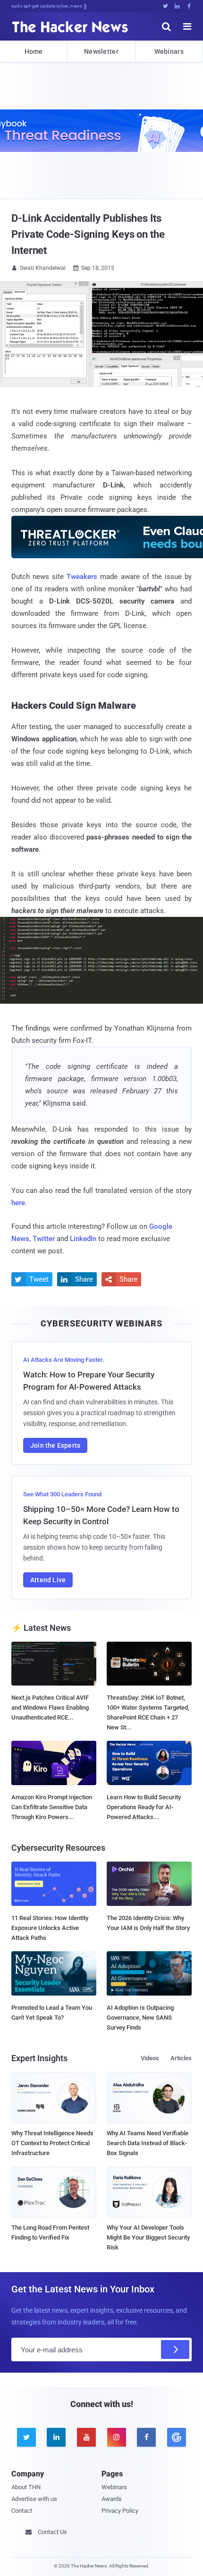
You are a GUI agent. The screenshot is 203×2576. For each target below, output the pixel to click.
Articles (181, 2058)
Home (34, 51)
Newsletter (101, 51)
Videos (150, 2058)
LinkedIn (83, 1239)
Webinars (169, 51)
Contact (22, 2511)
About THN (26, 2487)
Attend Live (48, 1580)
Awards (112, 2499)
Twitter (44, 1239)
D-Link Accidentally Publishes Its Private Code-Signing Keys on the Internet (88, 234)
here (18, 1203)
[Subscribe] (175, 2349)
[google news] (177, 2437)
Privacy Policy (120, 2511)
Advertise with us (34, 2499)
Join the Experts (55, 1445)
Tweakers (82, 577)
